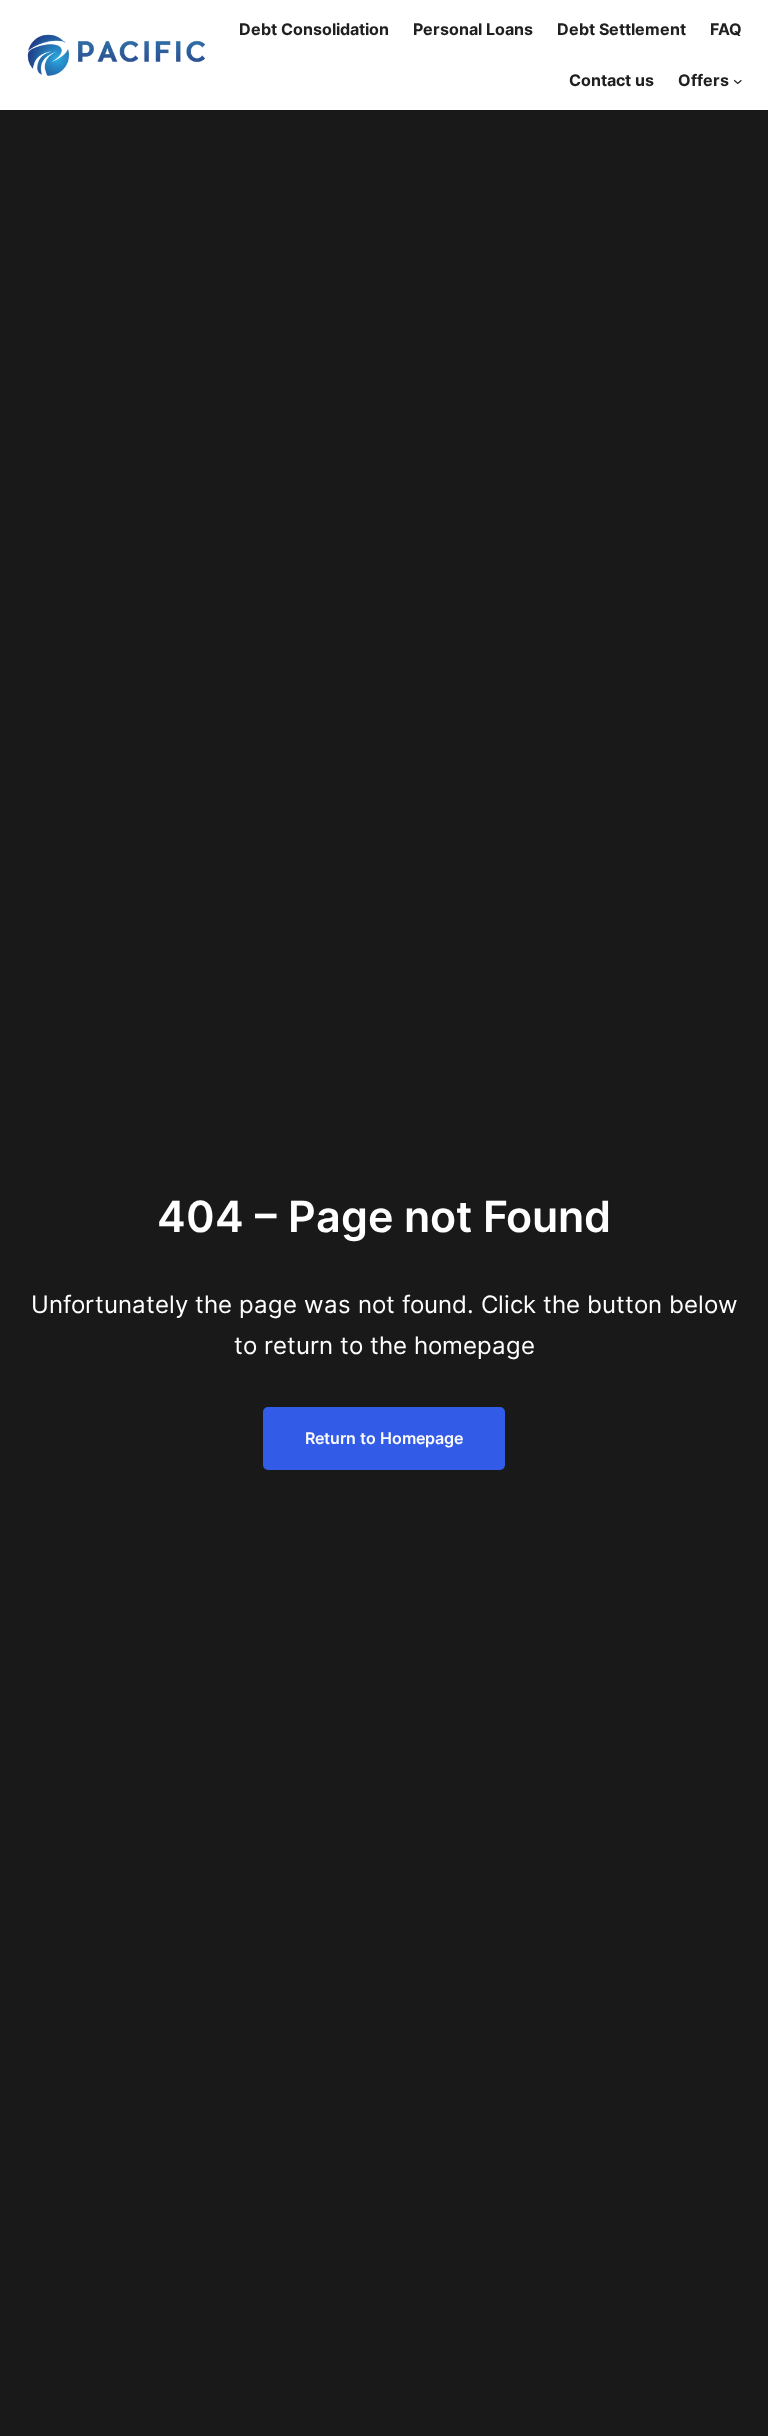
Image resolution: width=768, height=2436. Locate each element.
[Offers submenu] (738, 81)
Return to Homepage (384, 1438)
